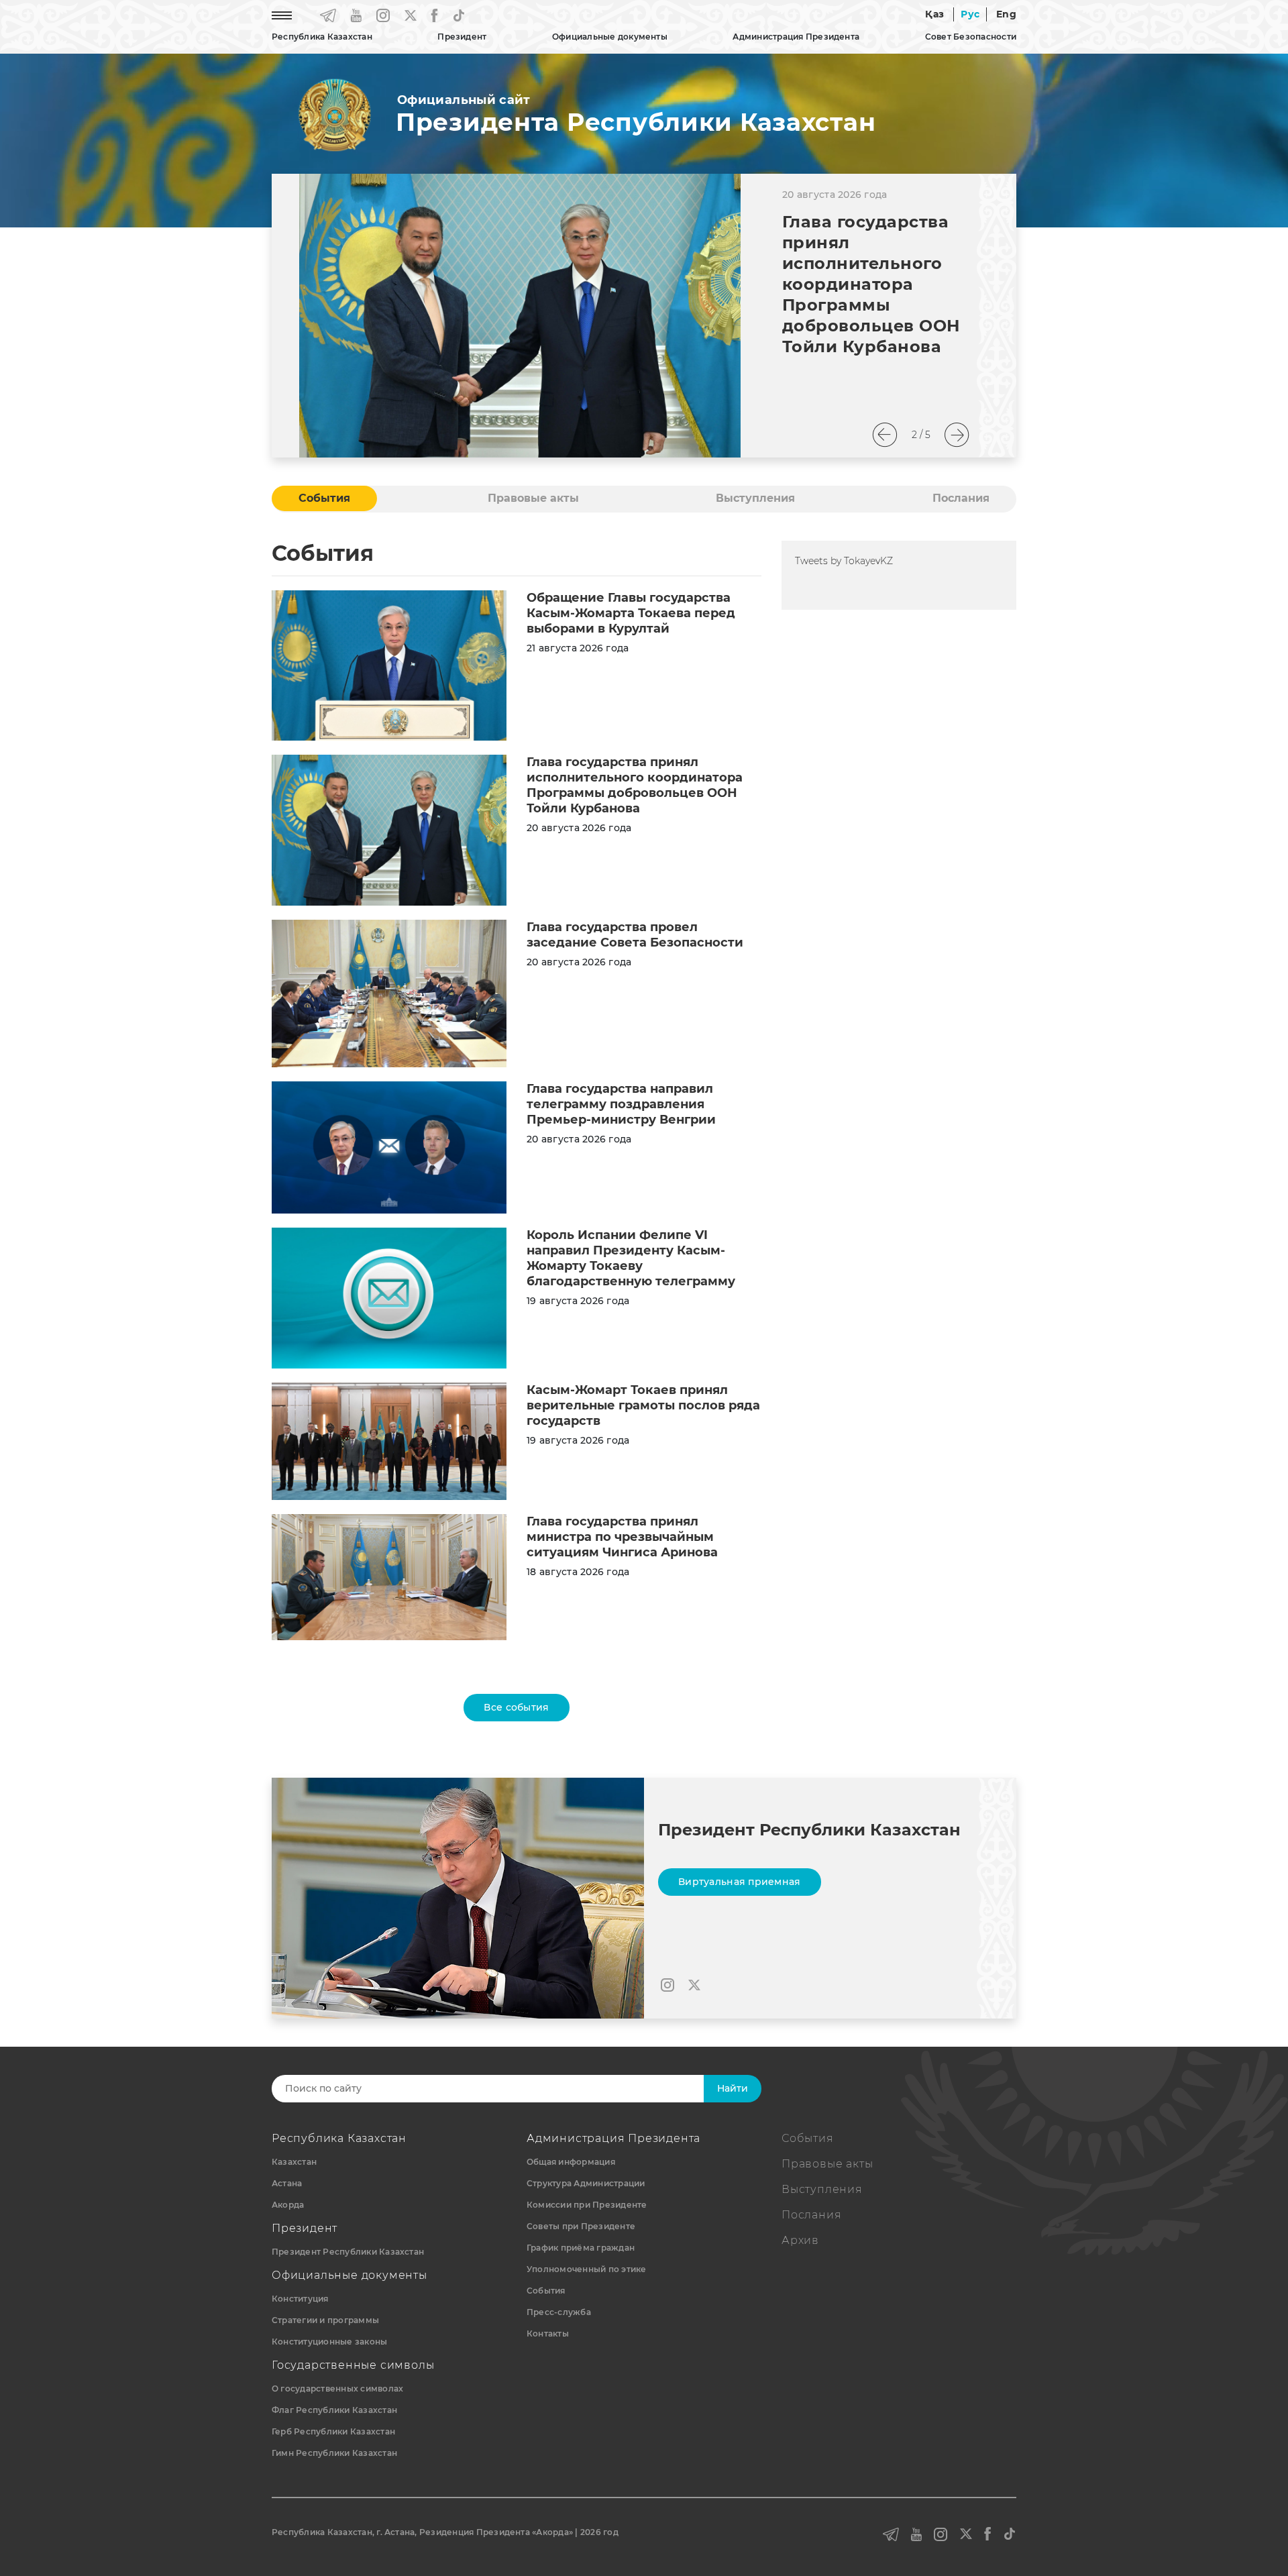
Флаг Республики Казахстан (334, 2410)
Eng (1006, 14)
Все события (516, 1707)
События (546, 2291)
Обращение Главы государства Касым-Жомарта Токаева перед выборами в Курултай (631, 613)
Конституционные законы (329, 2342)
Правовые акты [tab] (533, 498)
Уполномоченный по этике (587, 2269)
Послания (811, 2215)
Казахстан (294, 2162)
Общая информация (571, 2162)
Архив (800, 2240)
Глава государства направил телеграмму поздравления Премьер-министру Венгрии (621, 1104)
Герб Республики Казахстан (333, 2431)
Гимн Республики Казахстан (334, 2453)
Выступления (822, 2189)
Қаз (934, 14)
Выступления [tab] (755, 498)
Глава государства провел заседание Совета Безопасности (635, 935)
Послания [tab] (961, 498)
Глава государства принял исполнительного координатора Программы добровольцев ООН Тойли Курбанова (871, 284)
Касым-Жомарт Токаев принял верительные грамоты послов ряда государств (643, 1405)
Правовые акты (827, 2164)
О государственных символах (337, 2389)
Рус (970, 14)
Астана (287, 2183)
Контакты (548, 2333)
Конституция (300, 2299)
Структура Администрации (586, 2183)
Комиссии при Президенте (587, 2205)
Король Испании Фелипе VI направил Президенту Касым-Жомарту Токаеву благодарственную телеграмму (631, 1258)
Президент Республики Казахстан (348, 2252)
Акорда (288, 2205)
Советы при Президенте (581, 2226)
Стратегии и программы (325, 2320)
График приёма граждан (581, 2248)
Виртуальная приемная (740, 1882)
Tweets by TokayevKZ (844, 561)
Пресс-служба (559, 2312)
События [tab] (324, 498)
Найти (733, 2088)
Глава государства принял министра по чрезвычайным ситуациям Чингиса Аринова (622, 1537)
